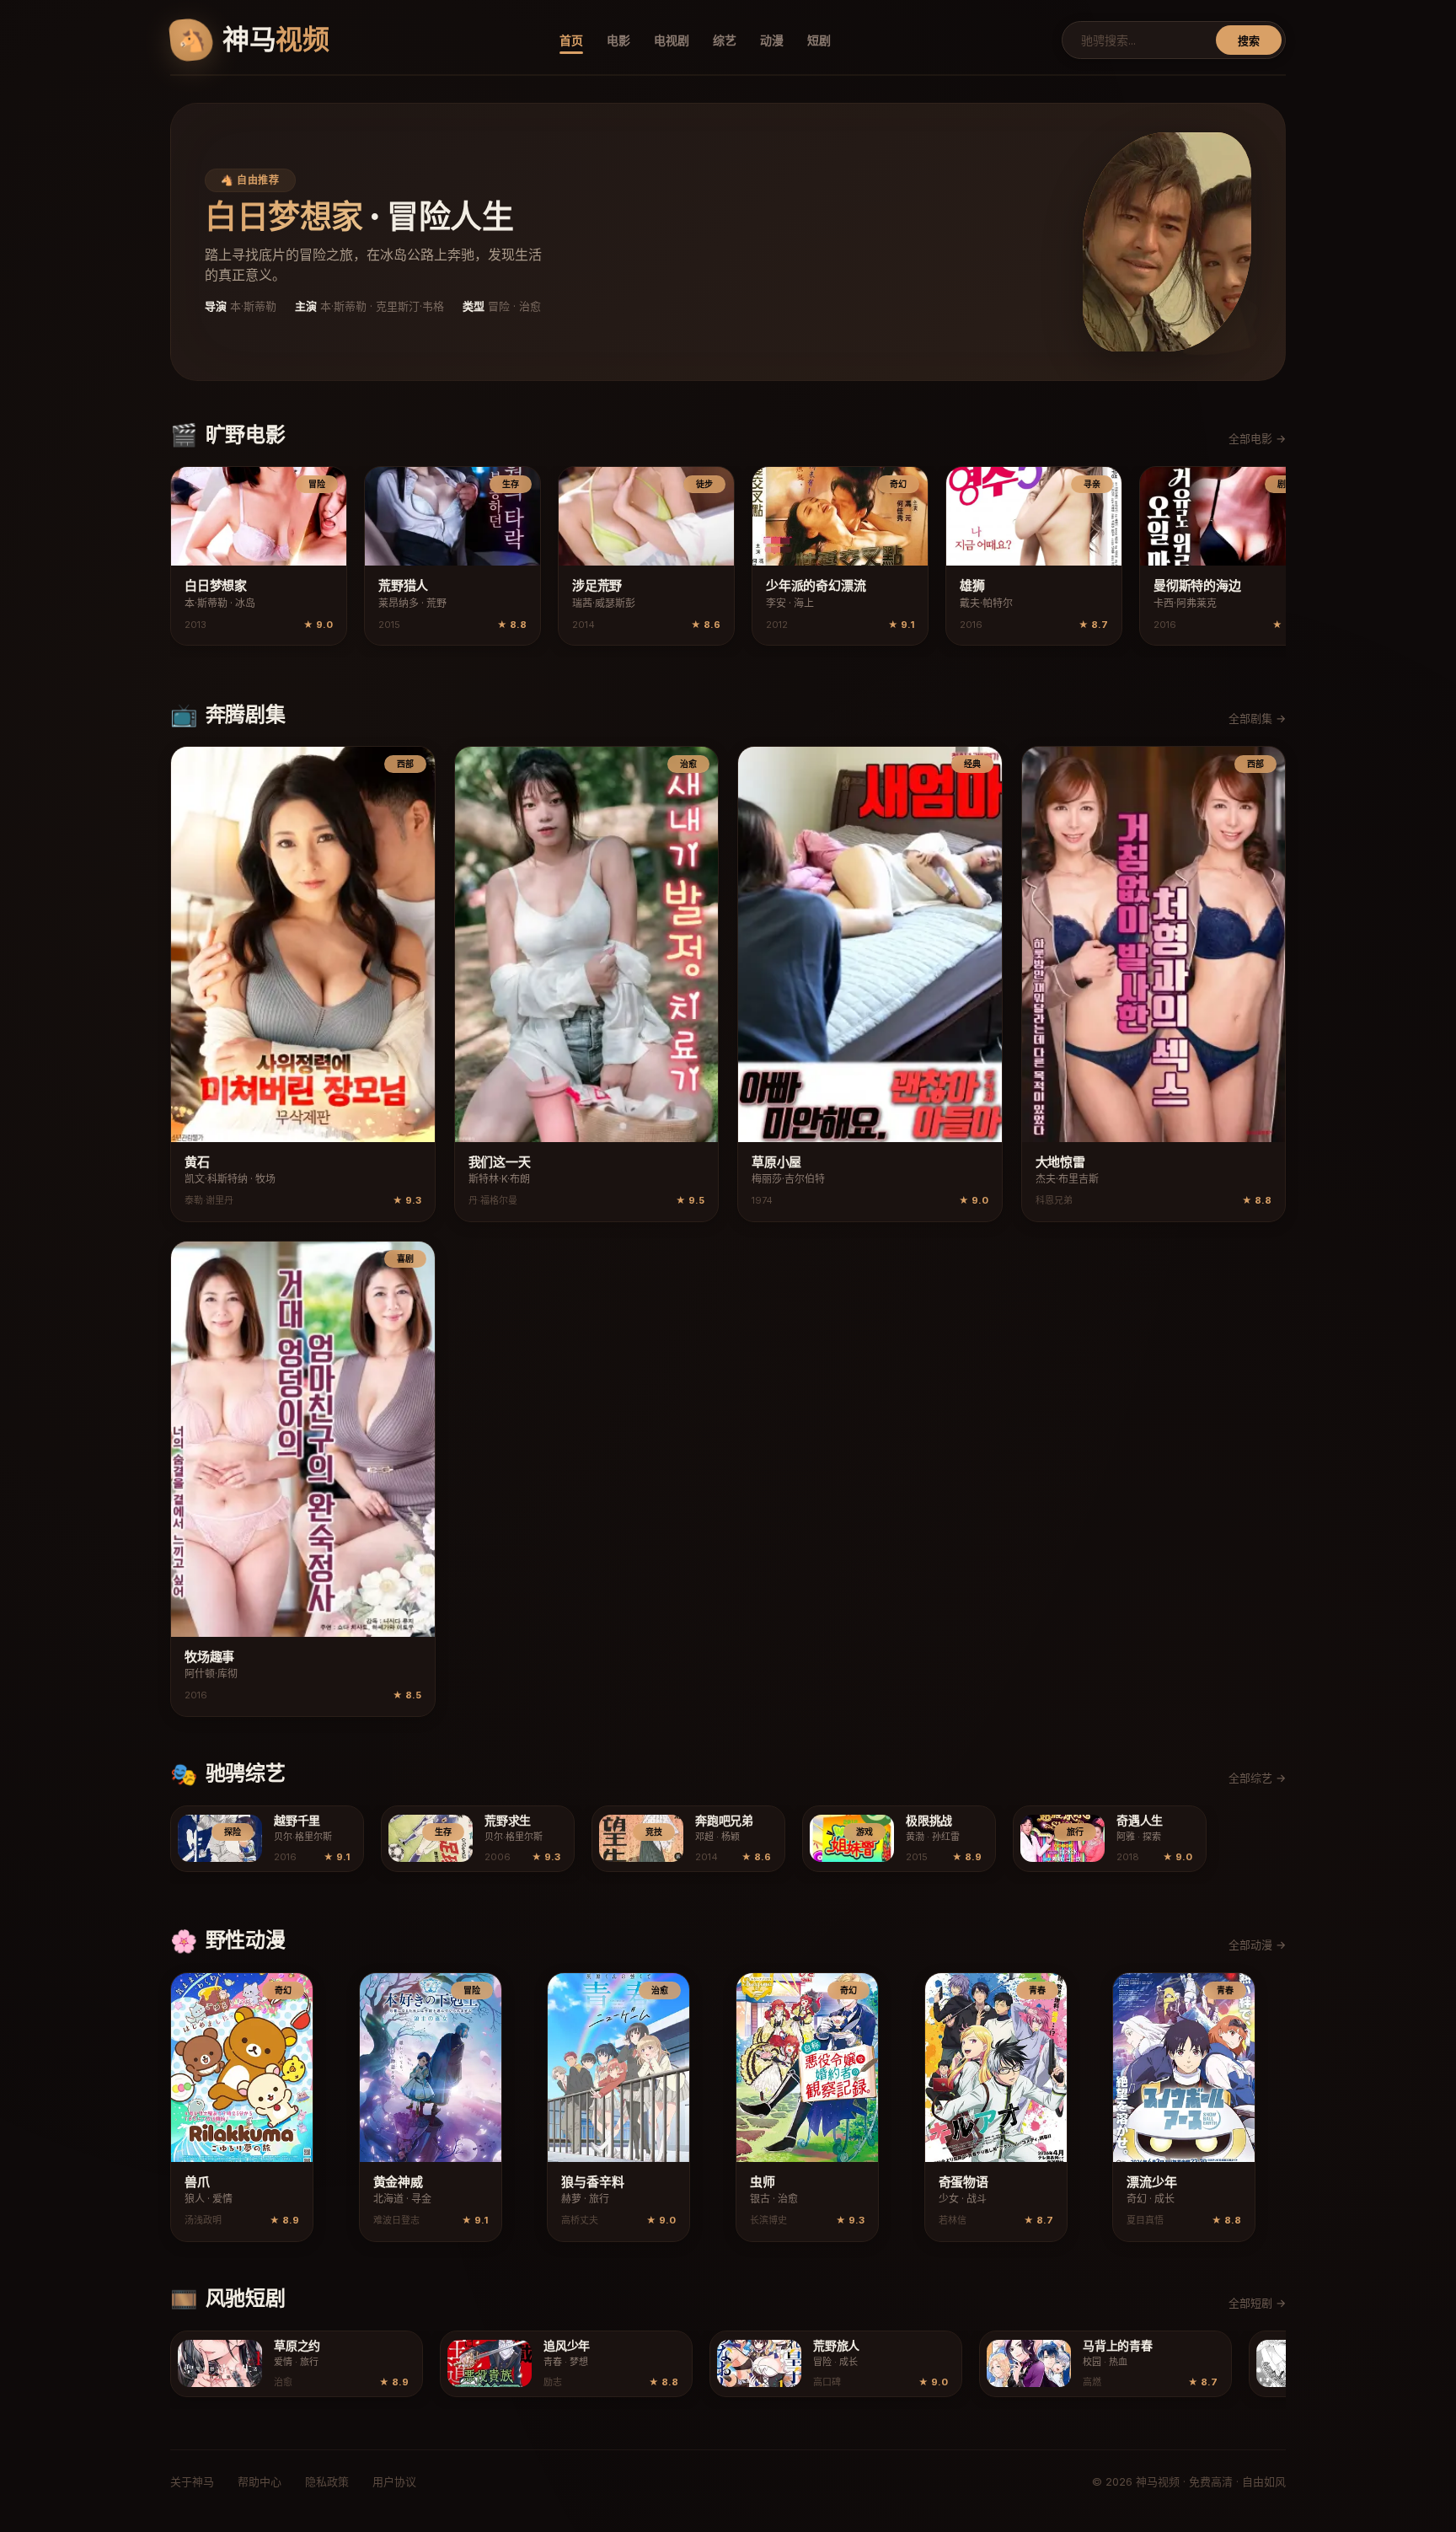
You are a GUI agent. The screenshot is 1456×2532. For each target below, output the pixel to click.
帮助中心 (260, 2481)
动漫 (772, 40)
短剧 (819, 40)
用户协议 (394, 2481)
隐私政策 (327, 2481)
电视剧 (672, 40)
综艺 (725, 40)
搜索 (1249, 40)
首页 (571, 40)
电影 (618, 40)
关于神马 (192, 2481)
